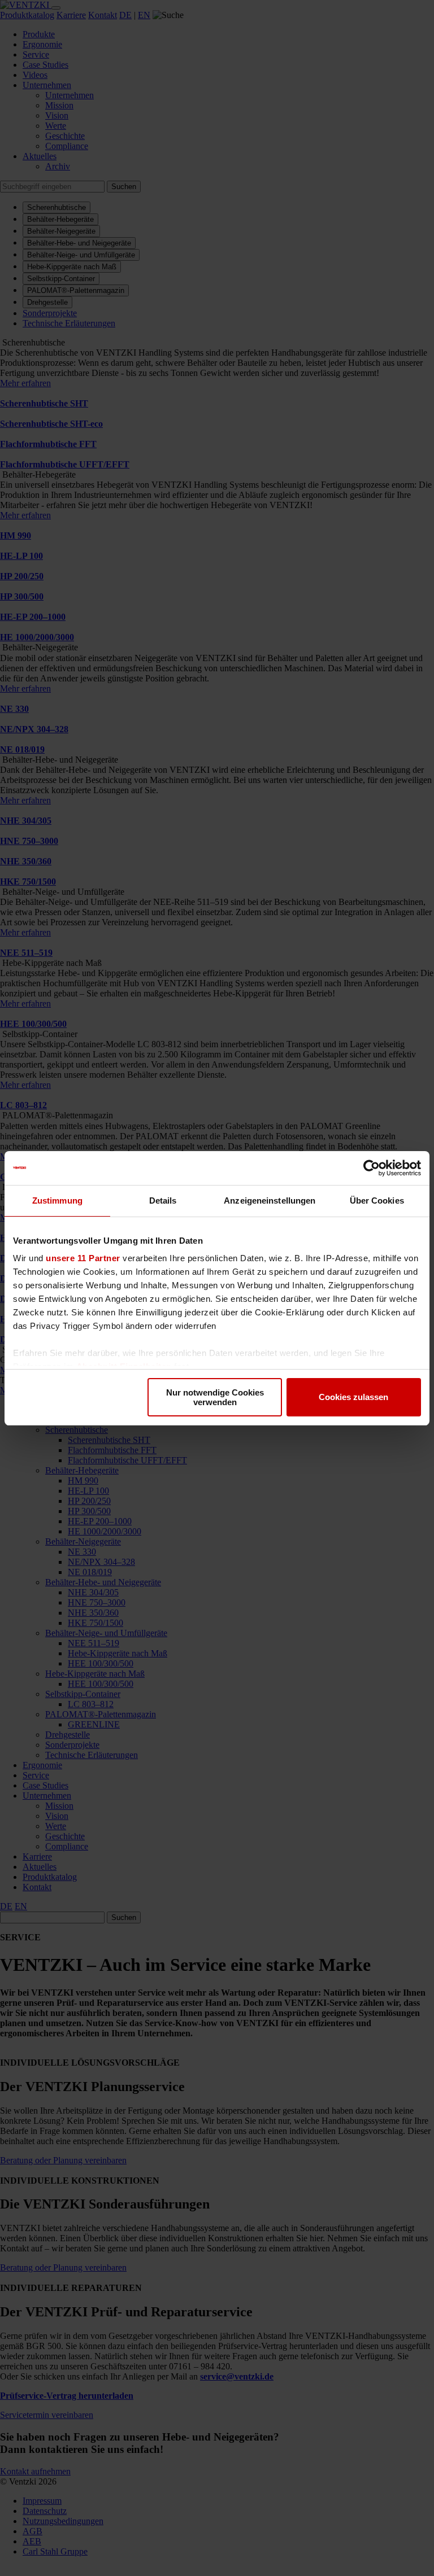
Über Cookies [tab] (377, 1200)
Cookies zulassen (353, 1397)
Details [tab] (163, 1200)
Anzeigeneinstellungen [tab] (270, 1200)
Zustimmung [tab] (57, 1200)
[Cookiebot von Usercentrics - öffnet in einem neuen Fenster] (372, 1168)
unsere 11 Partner (83, 1258)
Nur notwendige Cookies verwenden (215, 1397)
